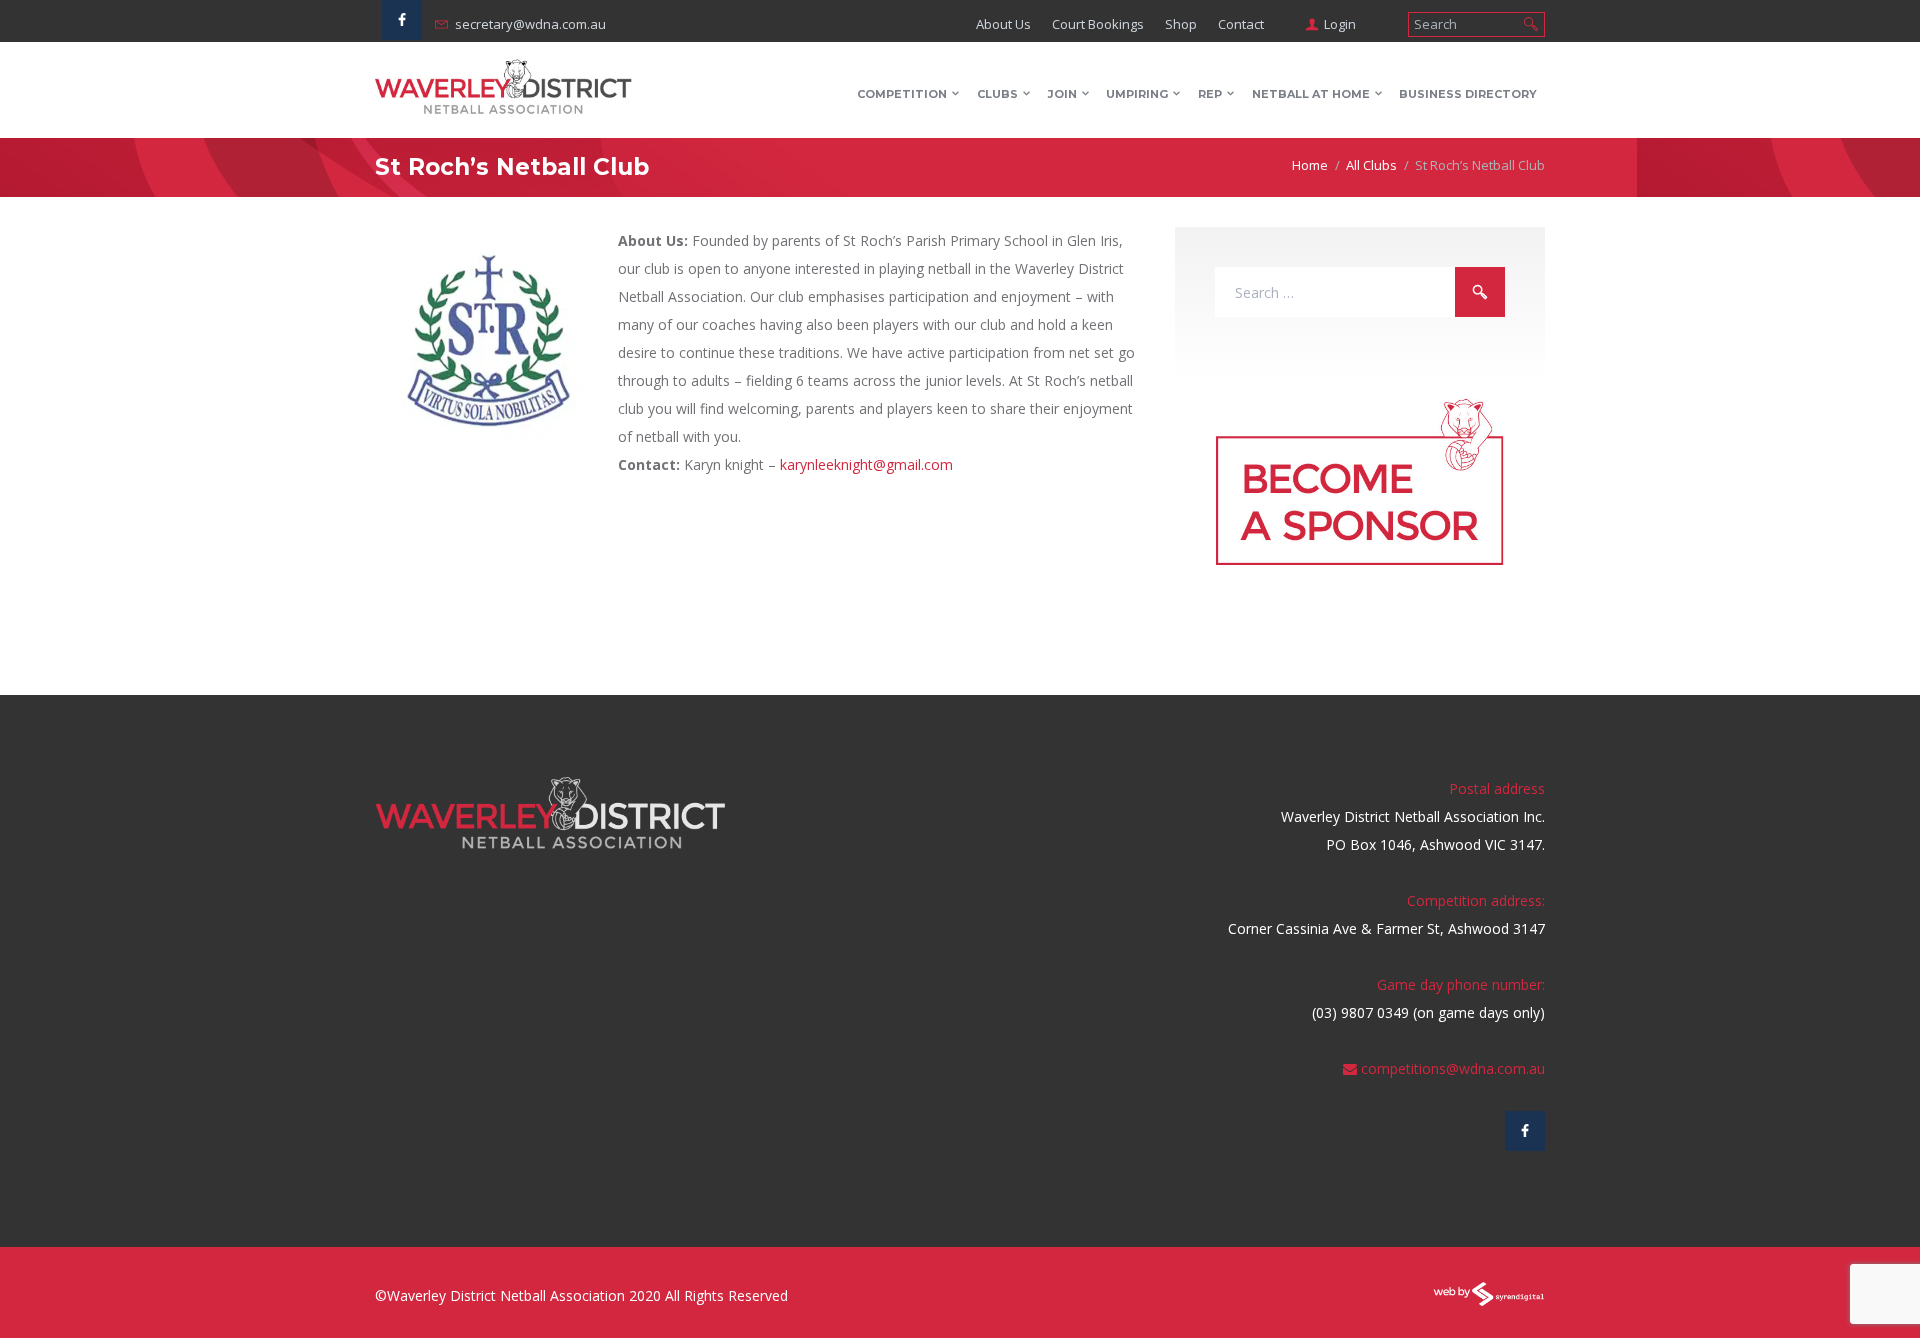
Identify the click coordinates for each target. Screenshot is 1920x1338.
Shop (1181, 24)
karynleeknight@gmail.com (866, 464)
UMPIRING (1137, 94)
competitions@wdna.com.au (1453, 1068)
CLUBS (997, 94)
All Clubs (1371, 165)
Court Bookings (1098, 24)
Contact (1241, 24)
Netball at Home (1311, 94)
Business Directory (1468, 94)
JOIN (1062, 94)
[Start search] (1531, 22)
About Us (1003, 24)
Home (1310, 165)
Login (1340, 24)
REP (1210, 94)
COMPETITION (902, 94)
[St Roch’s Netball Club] (489, 341)
